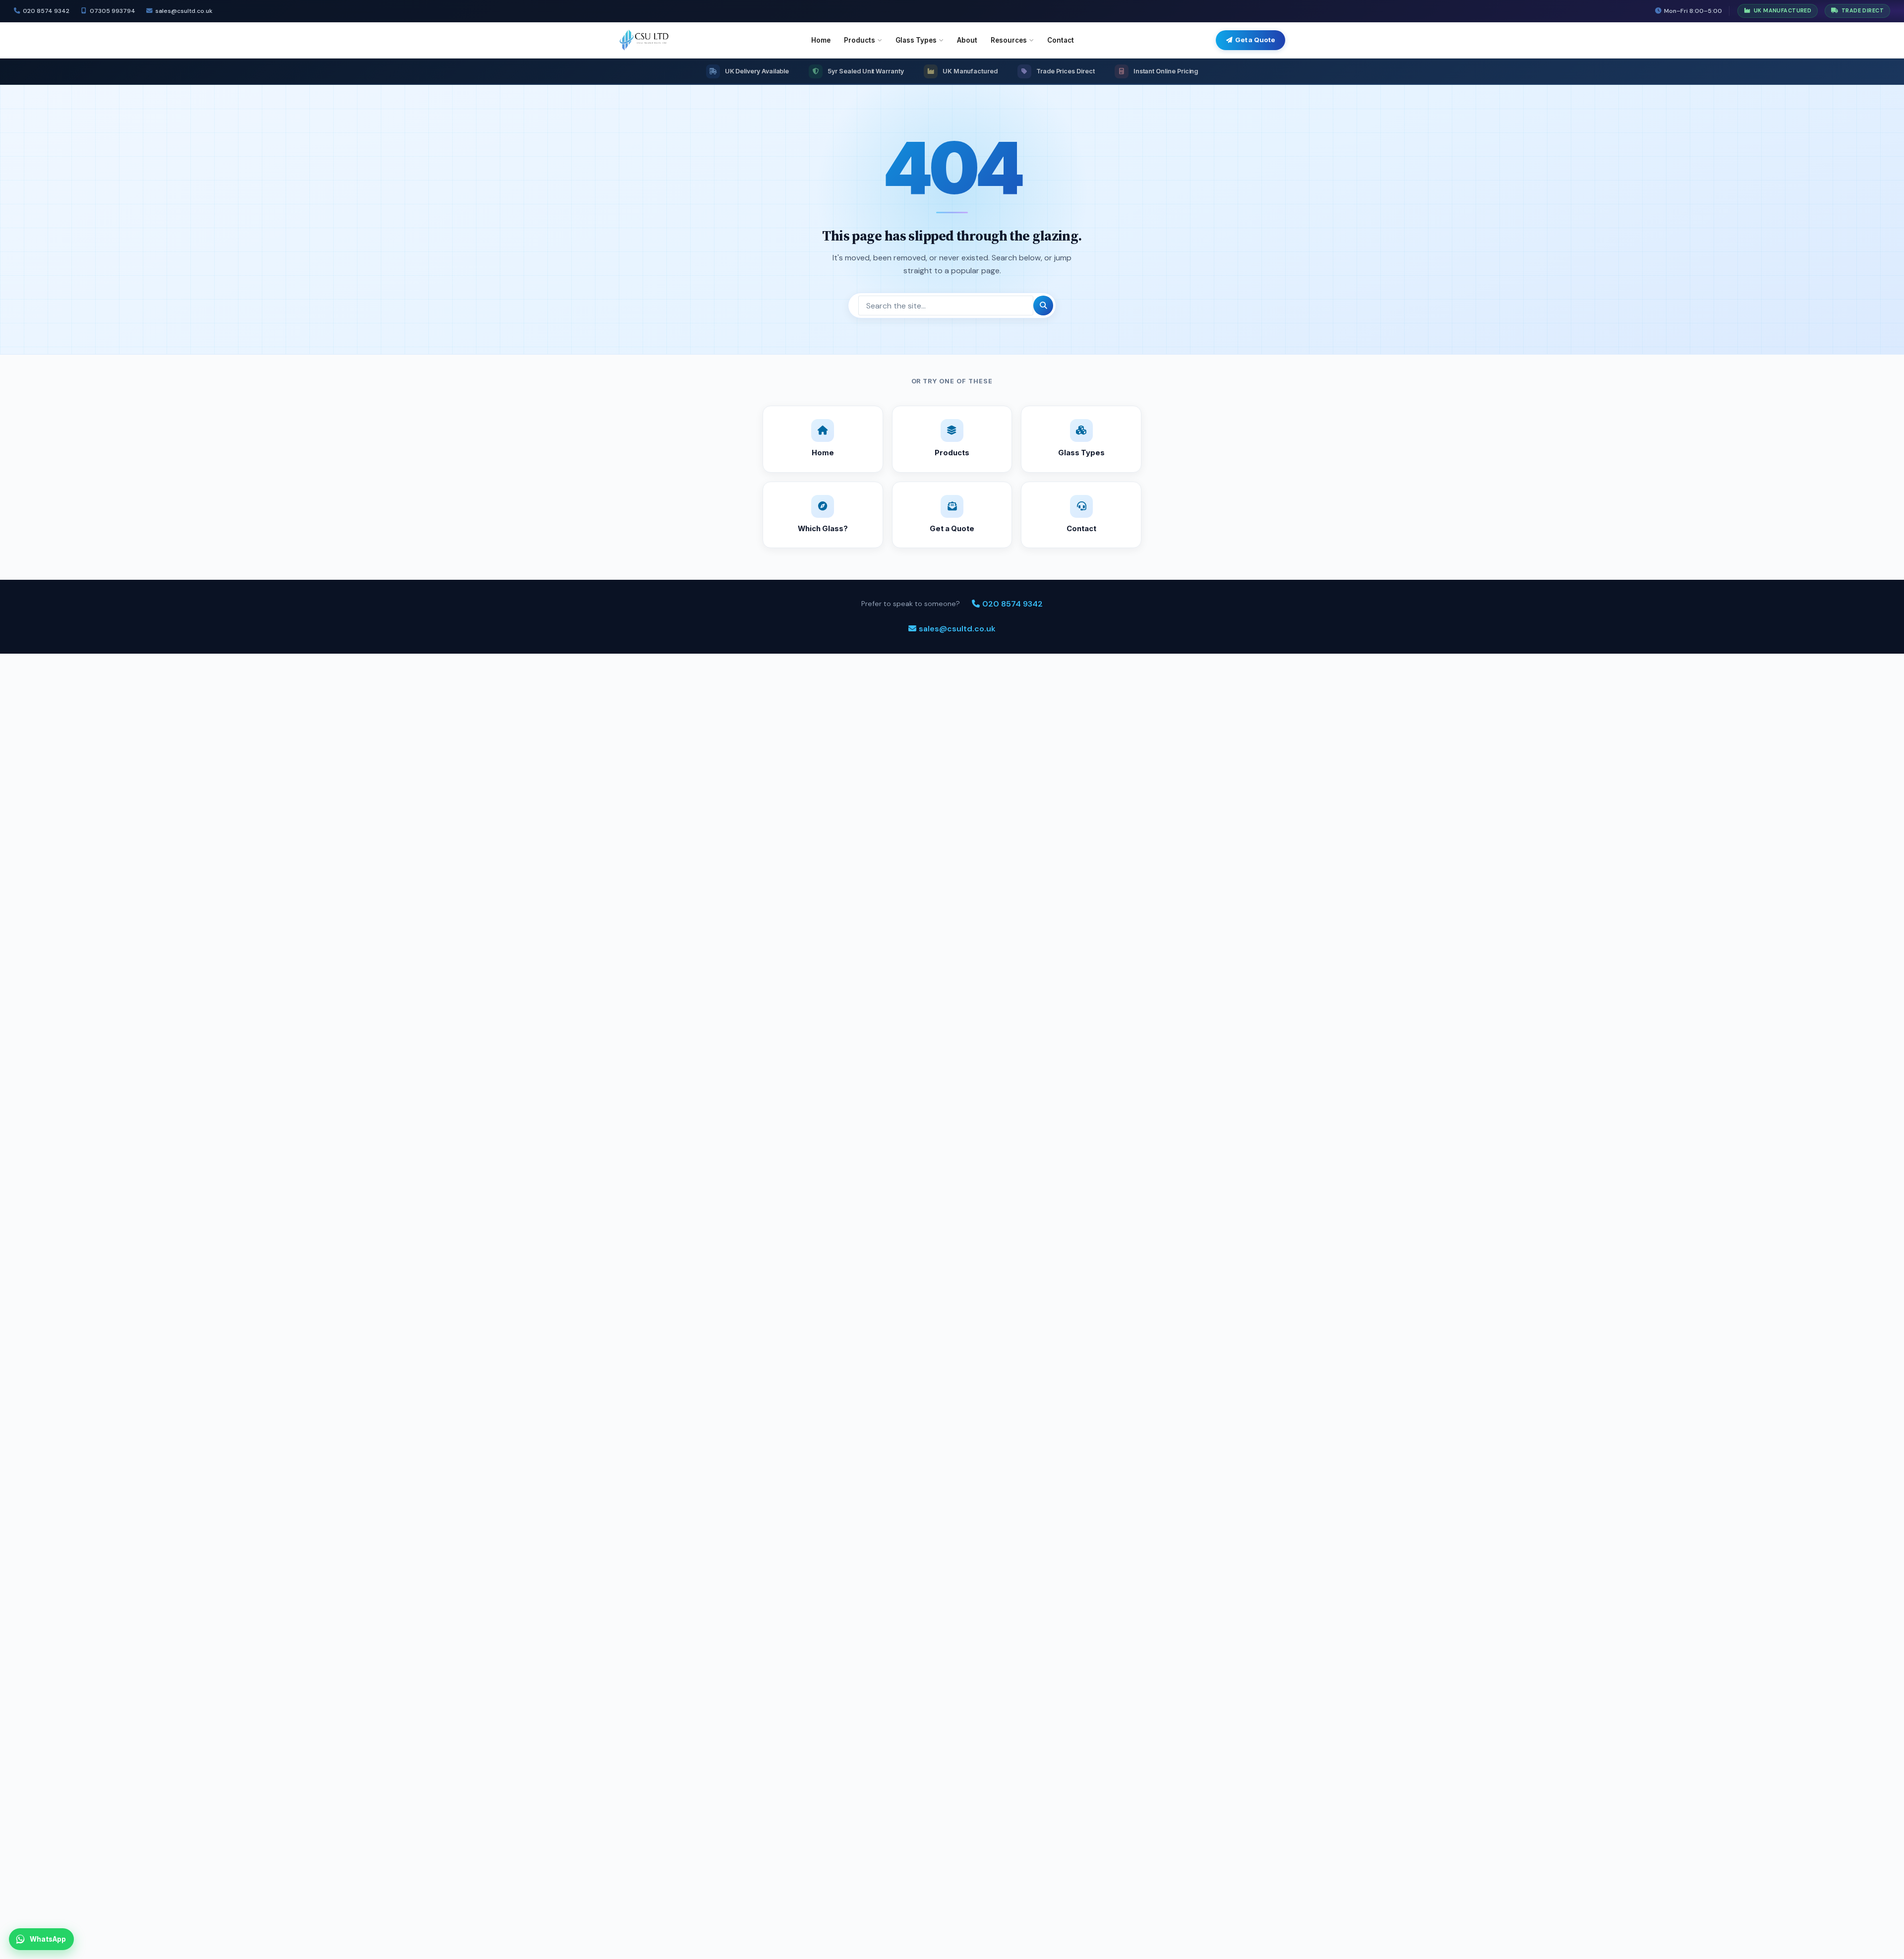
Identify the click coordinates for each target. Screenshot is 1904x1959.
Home (821, 40)
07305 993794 (112, 11)
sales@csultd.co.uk (184, 11)
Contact (1061, 40)
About (967, 40)
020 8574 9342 (46, 11)
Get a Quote (1255, 40)
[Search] (1043, 306)
